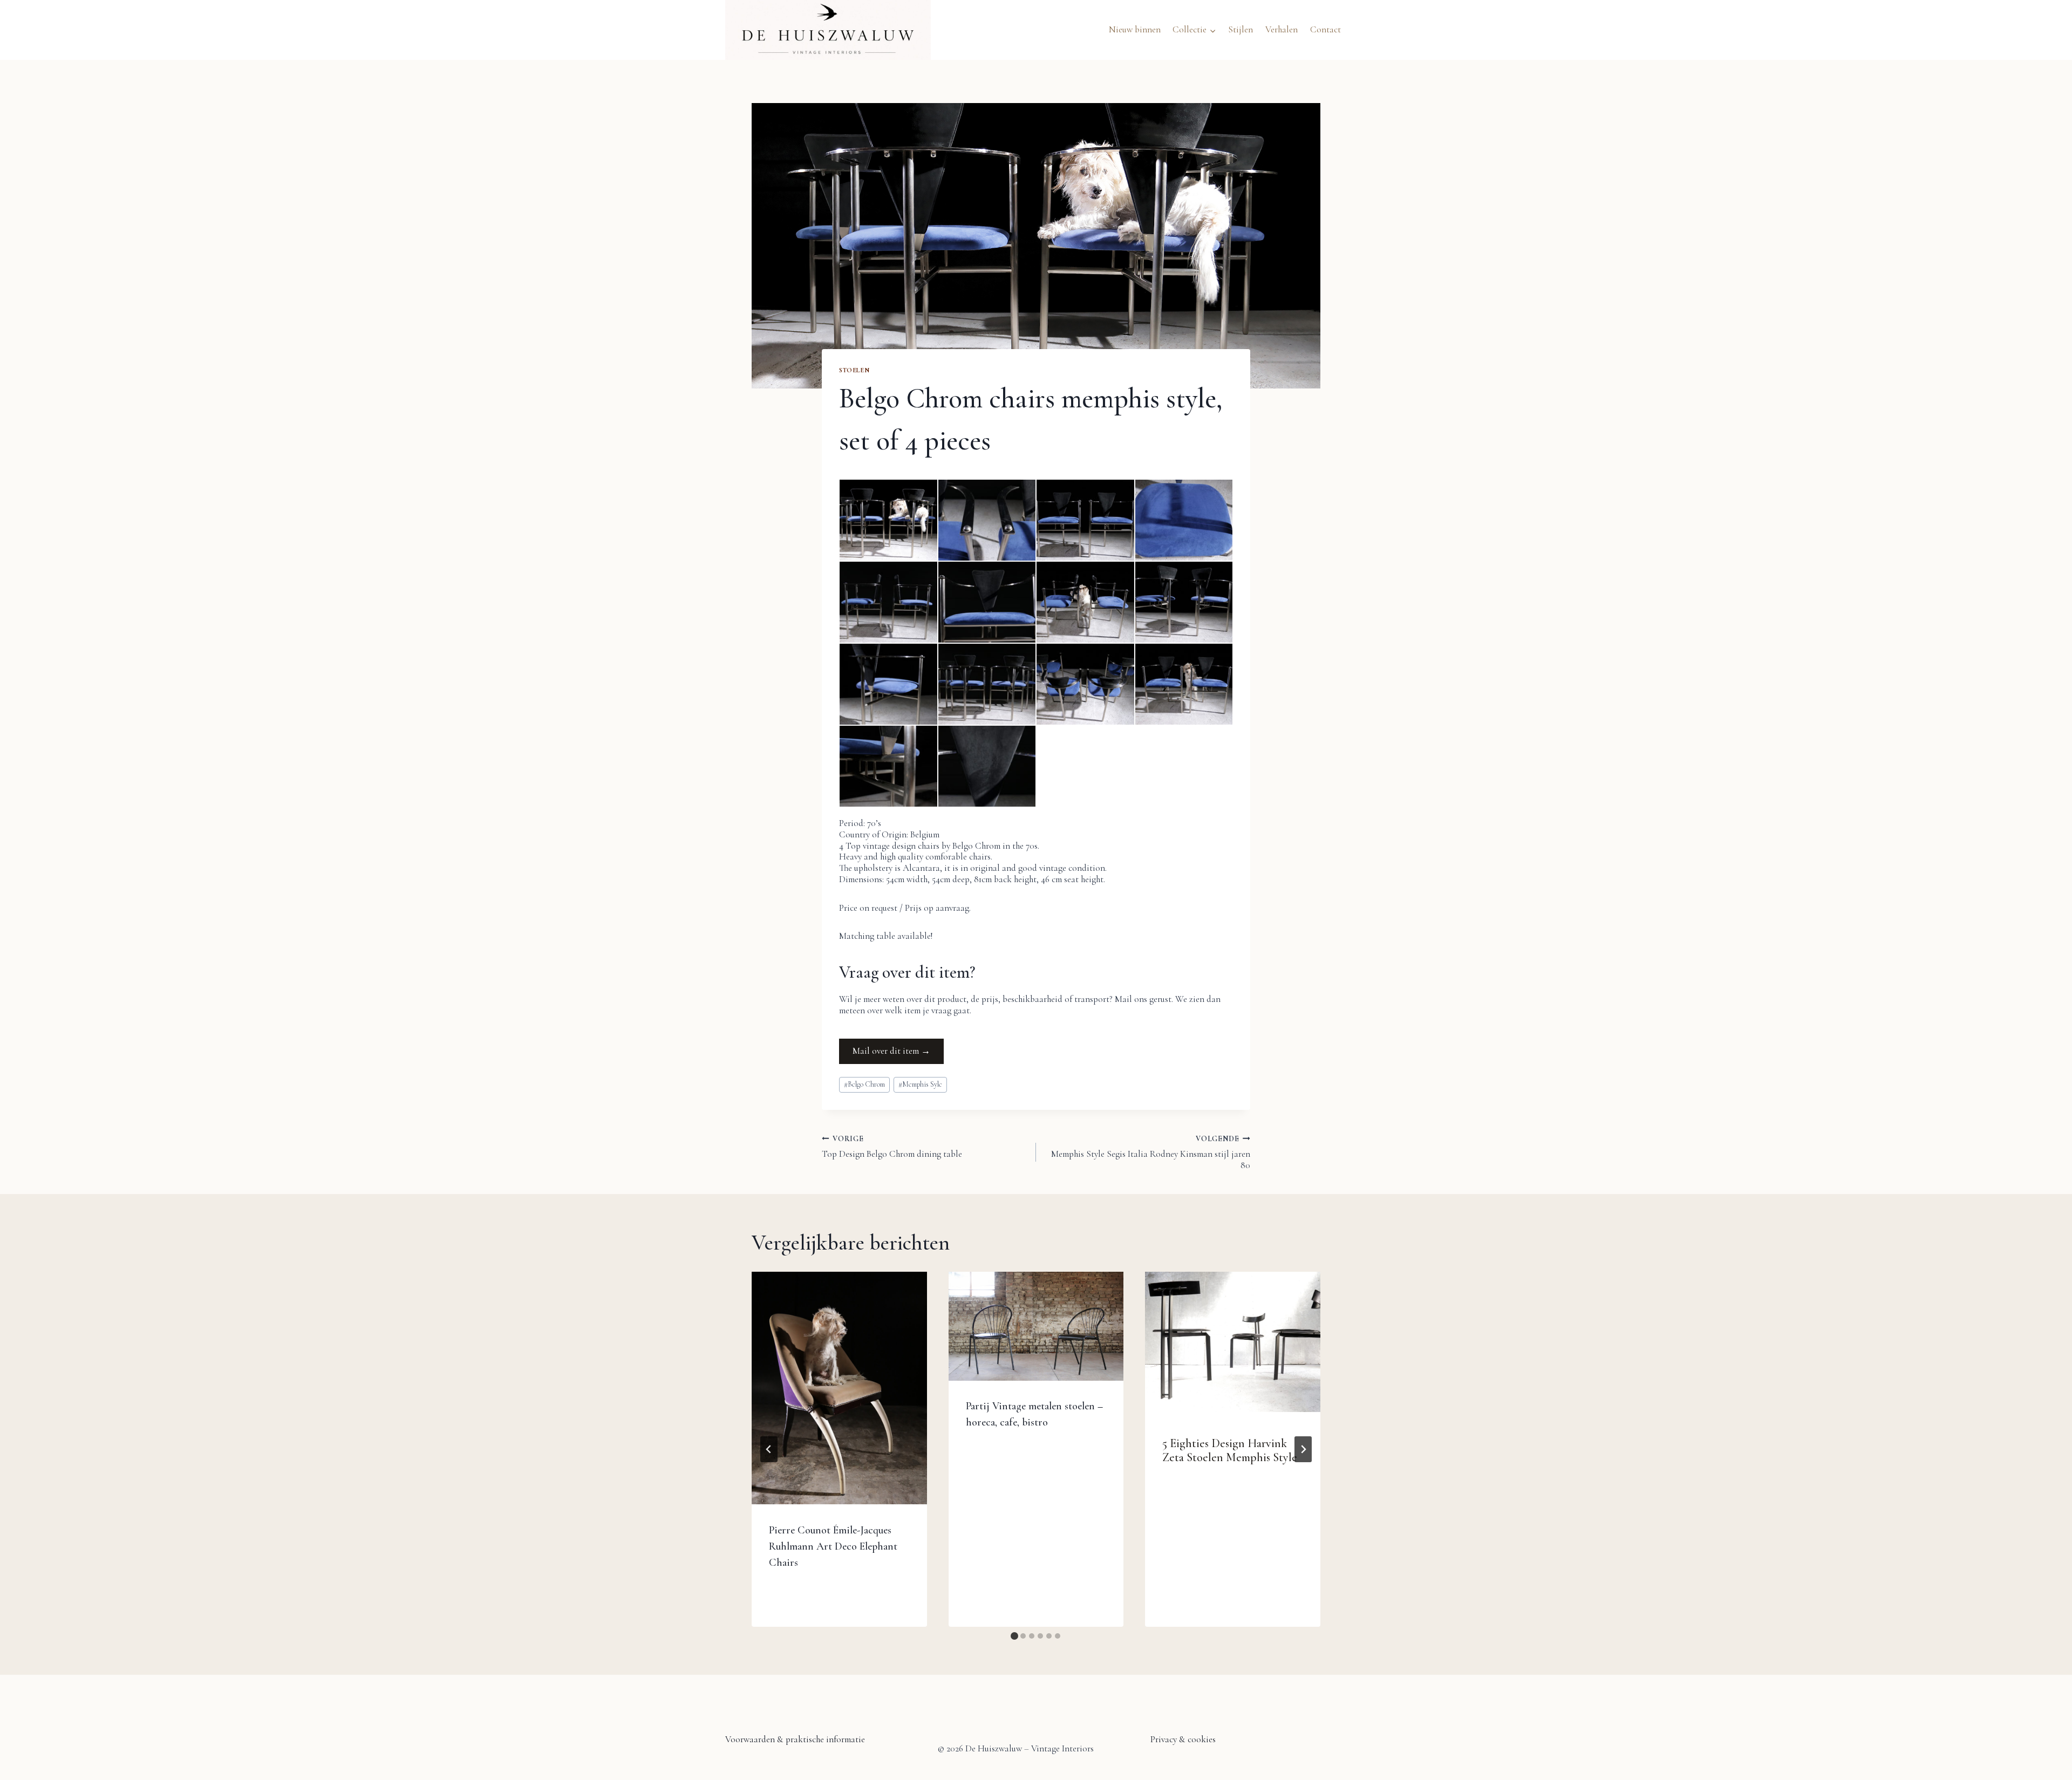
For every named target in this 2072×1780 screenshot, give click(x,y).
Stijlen (1241, 29)
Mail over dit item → (891, 1051)
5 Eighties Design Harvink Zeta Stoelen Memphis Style (1230, 1450)
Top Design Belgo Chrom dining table (892, 1147)
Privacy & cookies (1183, 1739)
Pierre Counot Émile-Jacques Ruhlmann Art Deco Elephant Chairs (833, 1546)
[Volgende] (1303, 1449)
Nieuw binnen (1135, 29)
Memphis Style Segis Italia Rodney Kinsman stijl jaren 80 (1151, 1152)
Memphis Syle (920, 1084)
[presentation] (839, 1388)
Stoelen (854, 370)
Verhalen (1282, 29)
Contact (1325, 29)
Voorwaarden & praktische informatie (795, 1739)
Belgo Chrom (864, 1084)
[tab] (1014, 1636)
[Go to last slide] (769, 1449)
